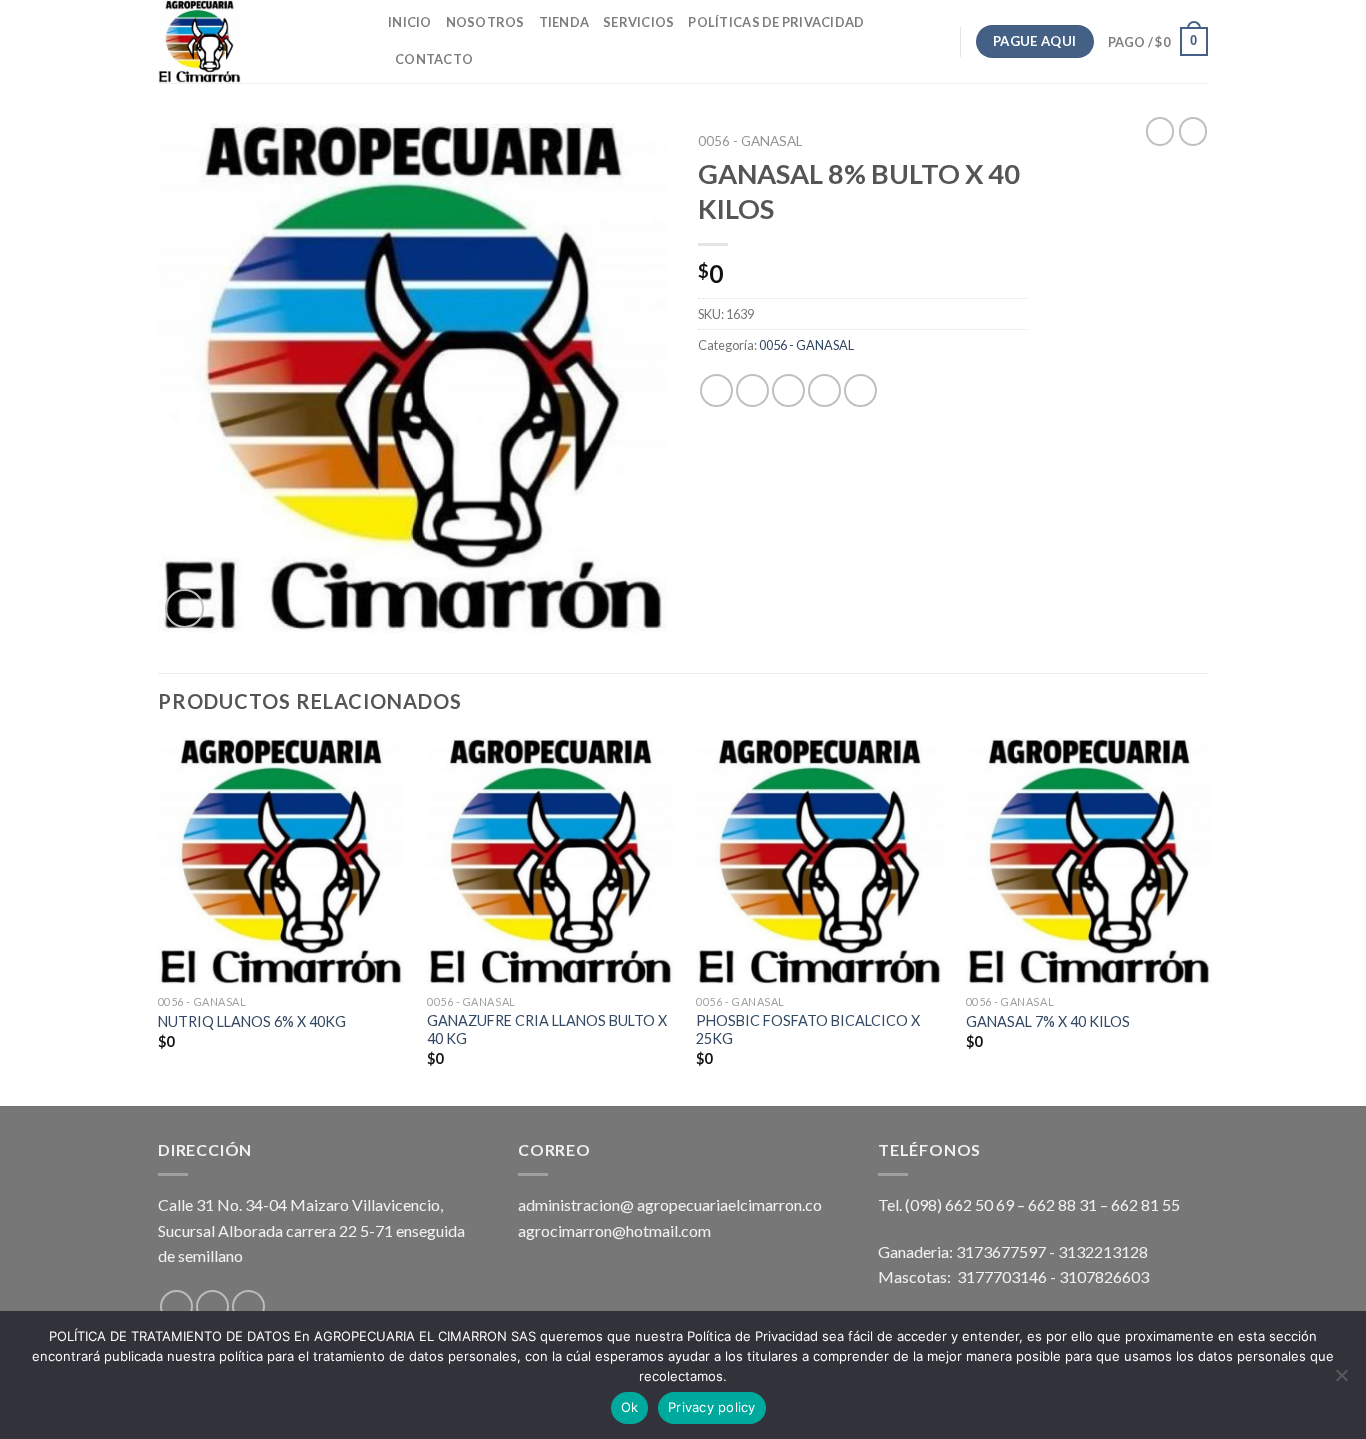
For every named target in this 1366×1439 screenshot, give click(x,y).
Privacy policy (712, 1407)
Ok (630, 1407)
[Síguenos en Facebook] (176, 1306)
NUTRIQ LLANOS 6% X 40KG (252, 1021)
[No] (1341, 1381)
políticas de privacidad (776, 22)
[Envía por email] (788, 390)
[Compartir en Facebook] (716, 390)
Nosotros (485, 22)
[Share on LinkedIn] (860, 390)
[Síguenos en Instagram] (212, 1306)
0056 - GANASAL (750, 141)
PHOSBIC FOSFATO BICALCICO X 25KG (808, 1030)
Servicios (638, 22)
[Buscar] (494, 59)
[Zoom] (184, 608)
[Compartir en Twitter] (752, 390)
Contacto (434, 59)
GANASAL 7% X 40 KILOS (1048, 1021)
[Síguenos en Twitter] (248, 1306)
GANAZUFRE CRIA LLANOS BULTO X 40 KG (547, 1030)
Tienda (564, 22)
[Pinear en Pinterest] (824, 390)
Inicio (410, 22)
